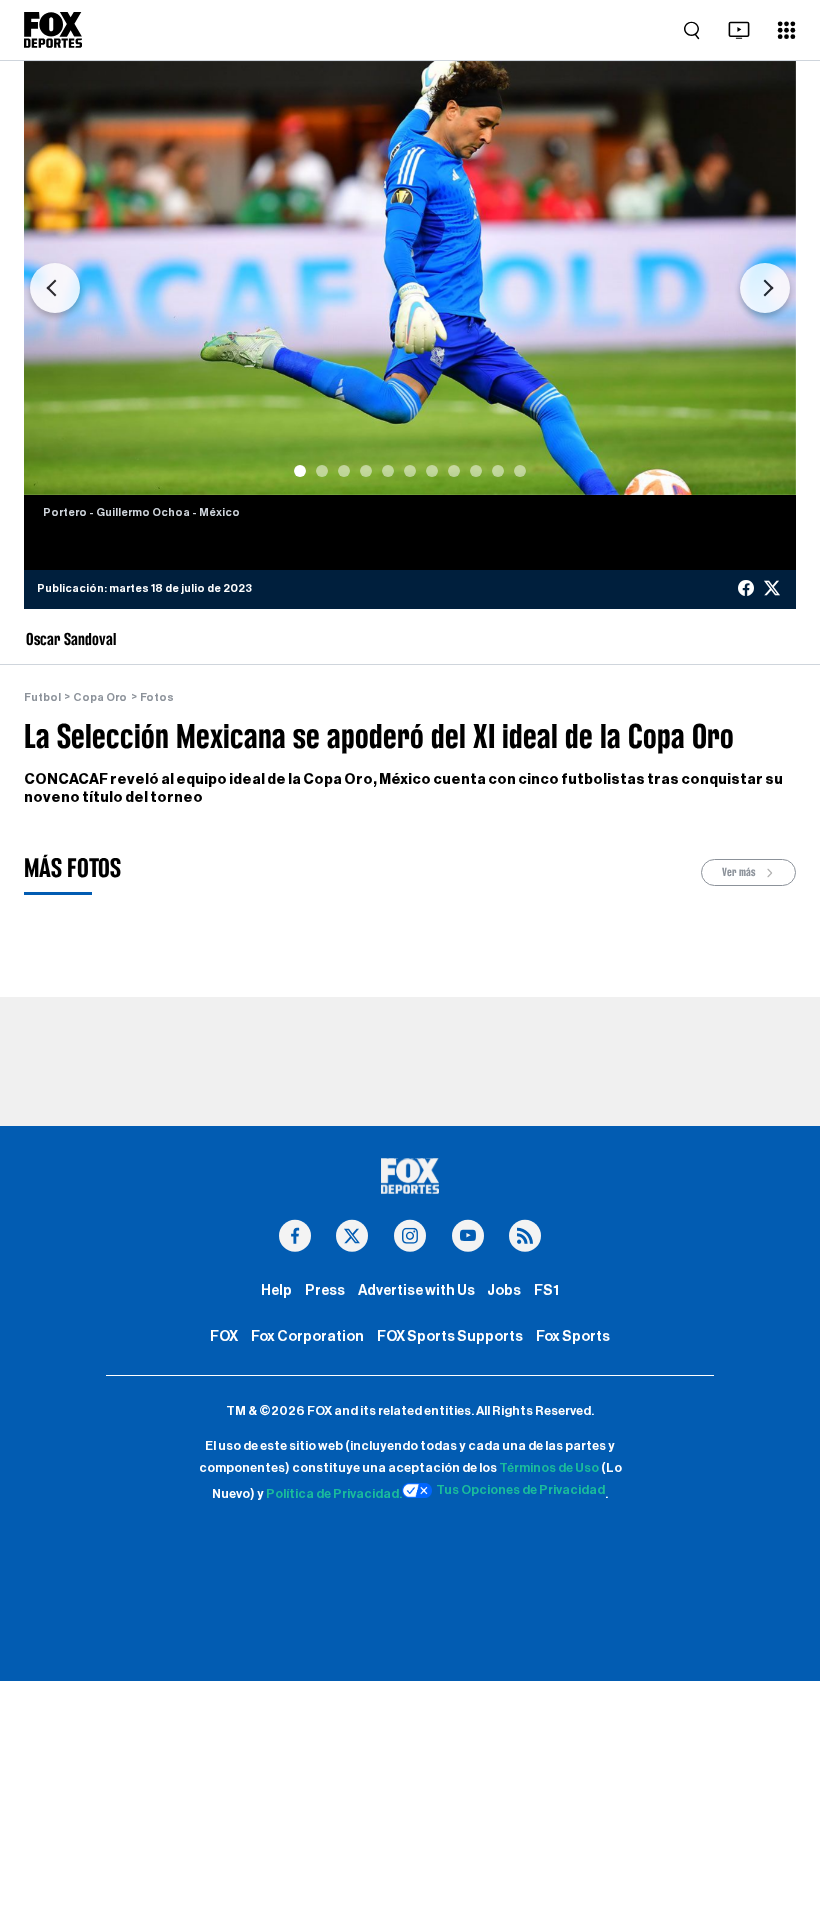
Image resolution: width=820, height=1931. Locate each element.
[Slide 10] (498, 471)
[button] (55, 288)
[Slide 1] (300, 471)
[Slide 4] (366, 471)
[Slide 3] (344, 471)
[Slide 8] (454, 471)
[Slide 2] (322, 471)
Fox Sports (573, 1336)
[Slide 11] (520, 471)
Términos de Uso (549, 1468)
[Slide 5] (388, 471)
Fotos (157, 697)
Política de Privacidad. (334, 1494)
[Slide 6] (410, 471)
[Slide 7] (432, 471)
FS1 (546, 1290)
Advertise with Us (416, 1290)
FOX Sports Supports (450, 1336)
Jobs (504, 1290)
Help (276, 1290)
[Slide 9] (476, 471)
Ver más (739, 872)
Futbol (42, 697)
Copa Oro (100, 697)
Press (325, 1290)
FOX (224, 1336)
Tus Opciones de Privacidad (520, 1490)
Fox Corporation (307, 1336)
